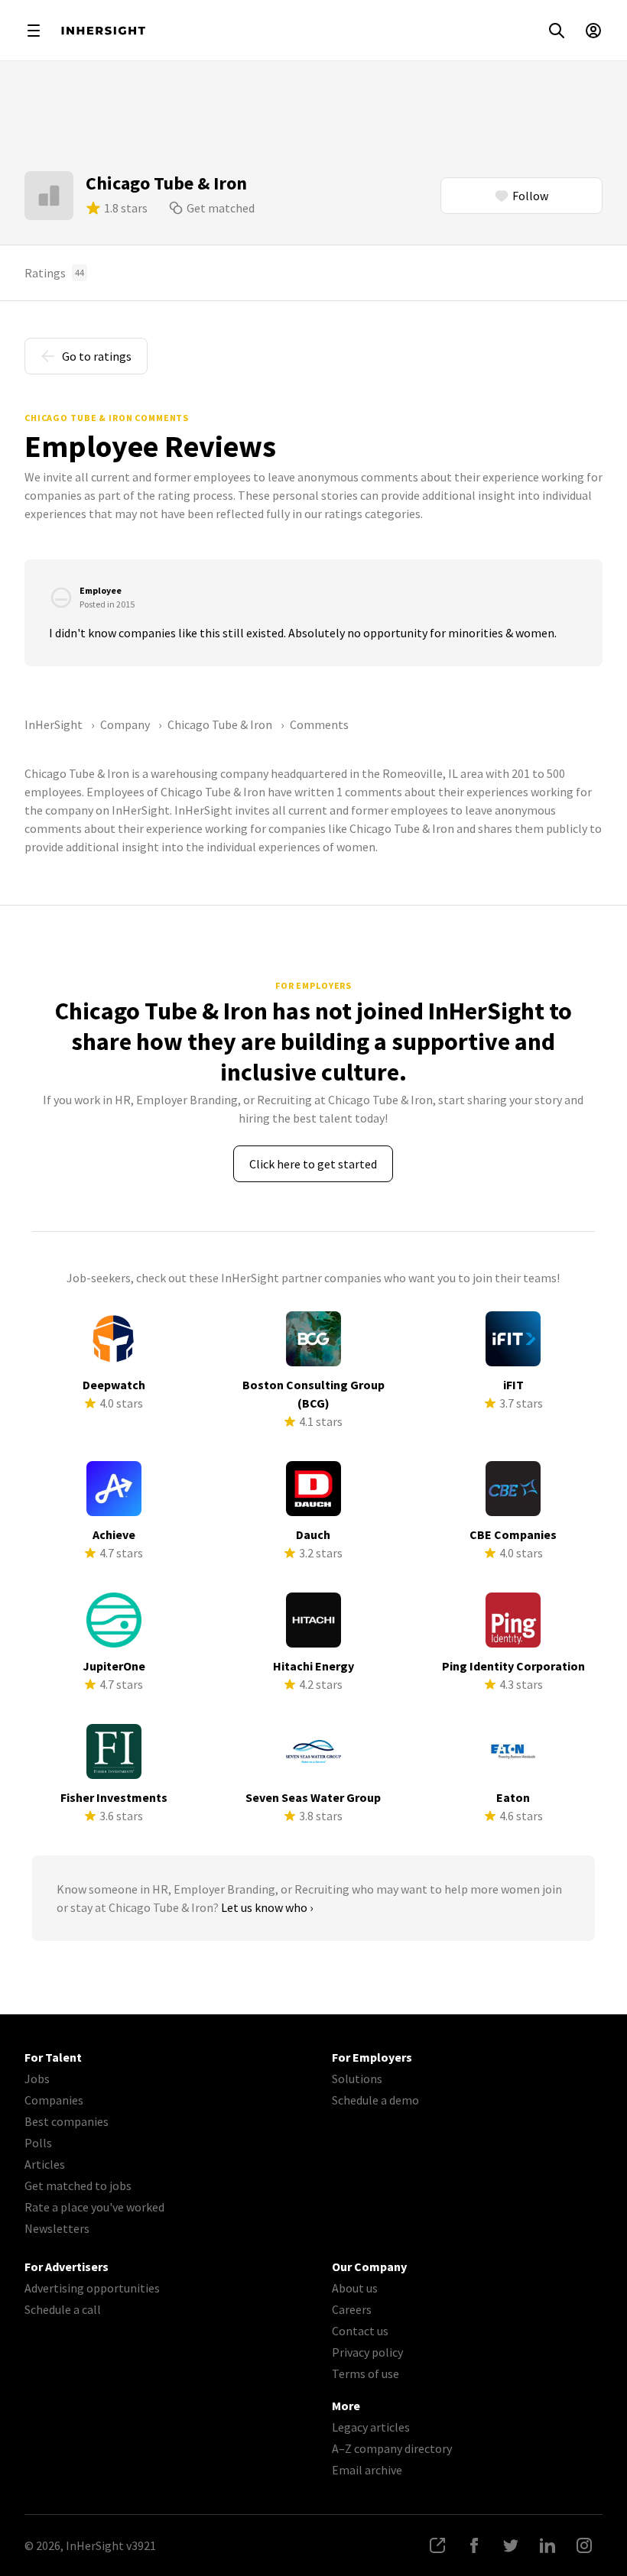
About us (355, 2288)
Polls (38, 2143)
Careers (352, 2309)
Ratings (54, 273)
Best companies (67, 2121)
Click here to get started (313, 1164)
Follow (530, 196)
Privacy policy (367, 2352)
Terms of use (365, 2373)
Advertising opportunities (92, 2288)
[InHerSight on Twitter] (511, 2545)
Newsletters (57, 2228)
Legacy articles (371, 2427)
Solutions (357, 2079)
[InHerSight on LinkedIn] (547, 2545)
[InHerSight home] (103, 31)
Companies (54, 2100)
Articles (45, 2164)
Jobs (37, 2079)
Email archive (367, 2470)
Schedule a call (63, 2309)
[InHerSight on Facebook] (474, 2545)
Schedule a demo (375, 2100)
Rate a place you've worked (94, 2207)
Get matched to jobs (78, 2186)
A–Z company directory (392, 2448)
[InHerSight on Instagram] (584, 2545)
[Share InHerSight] (437, 2545)
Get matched (221, 208)
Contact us (360, 2331)
